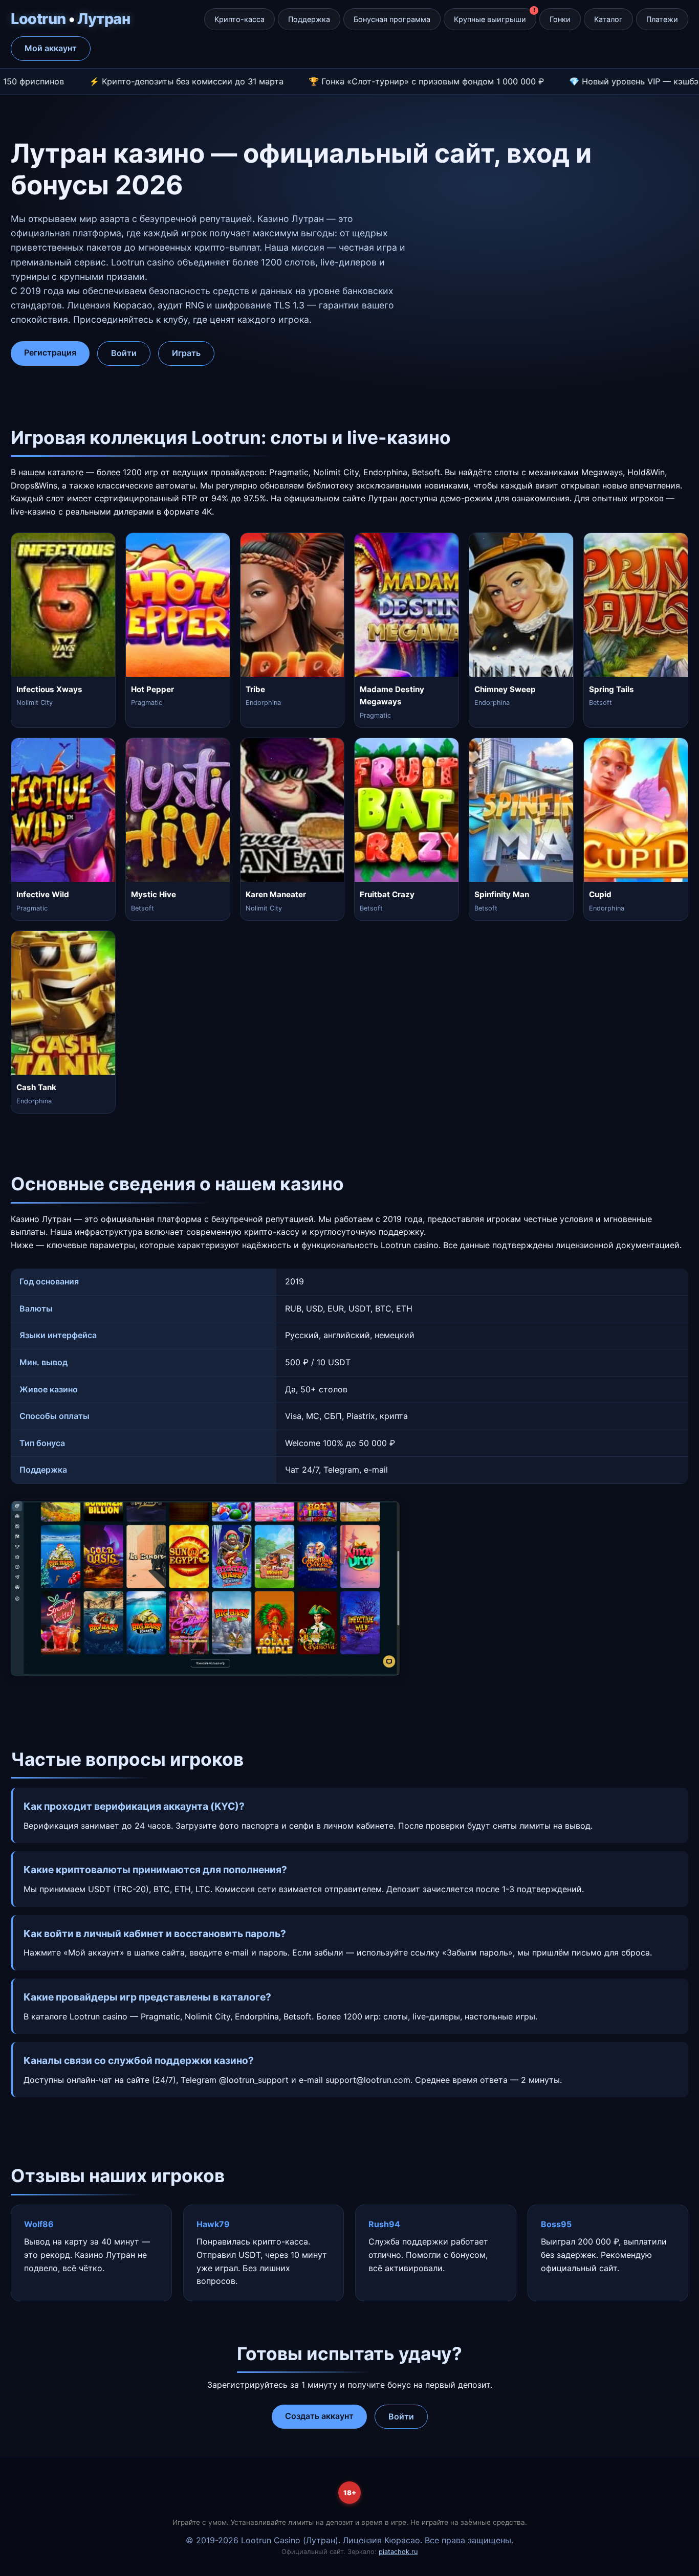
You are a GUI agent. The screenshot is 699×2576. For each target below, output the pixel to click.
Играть (186, 353)
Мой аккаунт (51, 48)
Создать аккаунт (319, 2416)
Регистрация (50, 352)
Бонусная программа (392, 19)
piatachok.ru (398, 2552)
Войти (124, 353)
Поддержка (309, 19)
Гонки (560, 19)
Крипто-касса (239, 19)
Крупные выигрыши (490, 19)
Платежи (662, 19)
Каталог (608, 19)
